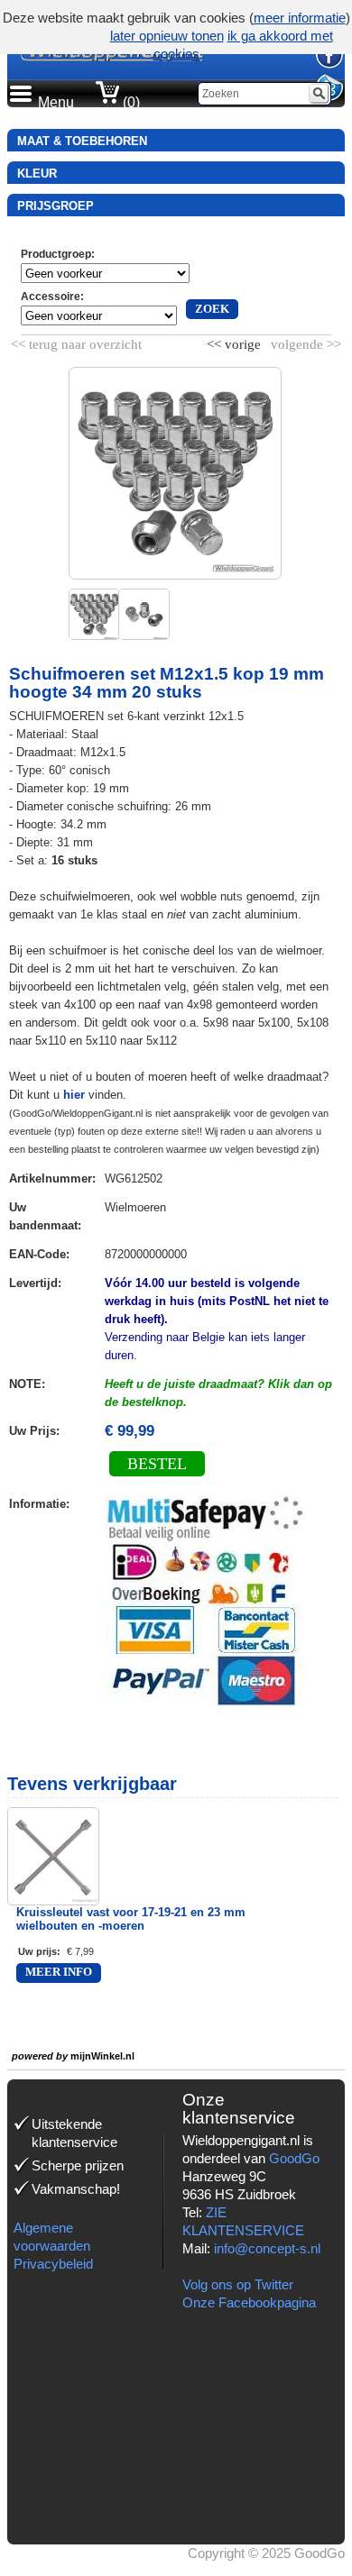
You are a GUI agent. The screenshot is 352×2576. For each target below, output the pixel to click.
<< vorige (236, 341)
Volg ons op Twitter (238, 2284)
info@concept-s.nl (267, 2248)
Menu (56, 102)
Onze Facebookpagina (249, 2302)
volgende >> (304, 341)
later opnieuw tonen (167, 36)
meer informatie (300, 18)
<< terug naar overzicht (76, 341)
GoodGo (294, 2158)
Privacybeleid (53, 2264)
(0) (130, 102)
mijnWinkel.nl (102, 2056)
